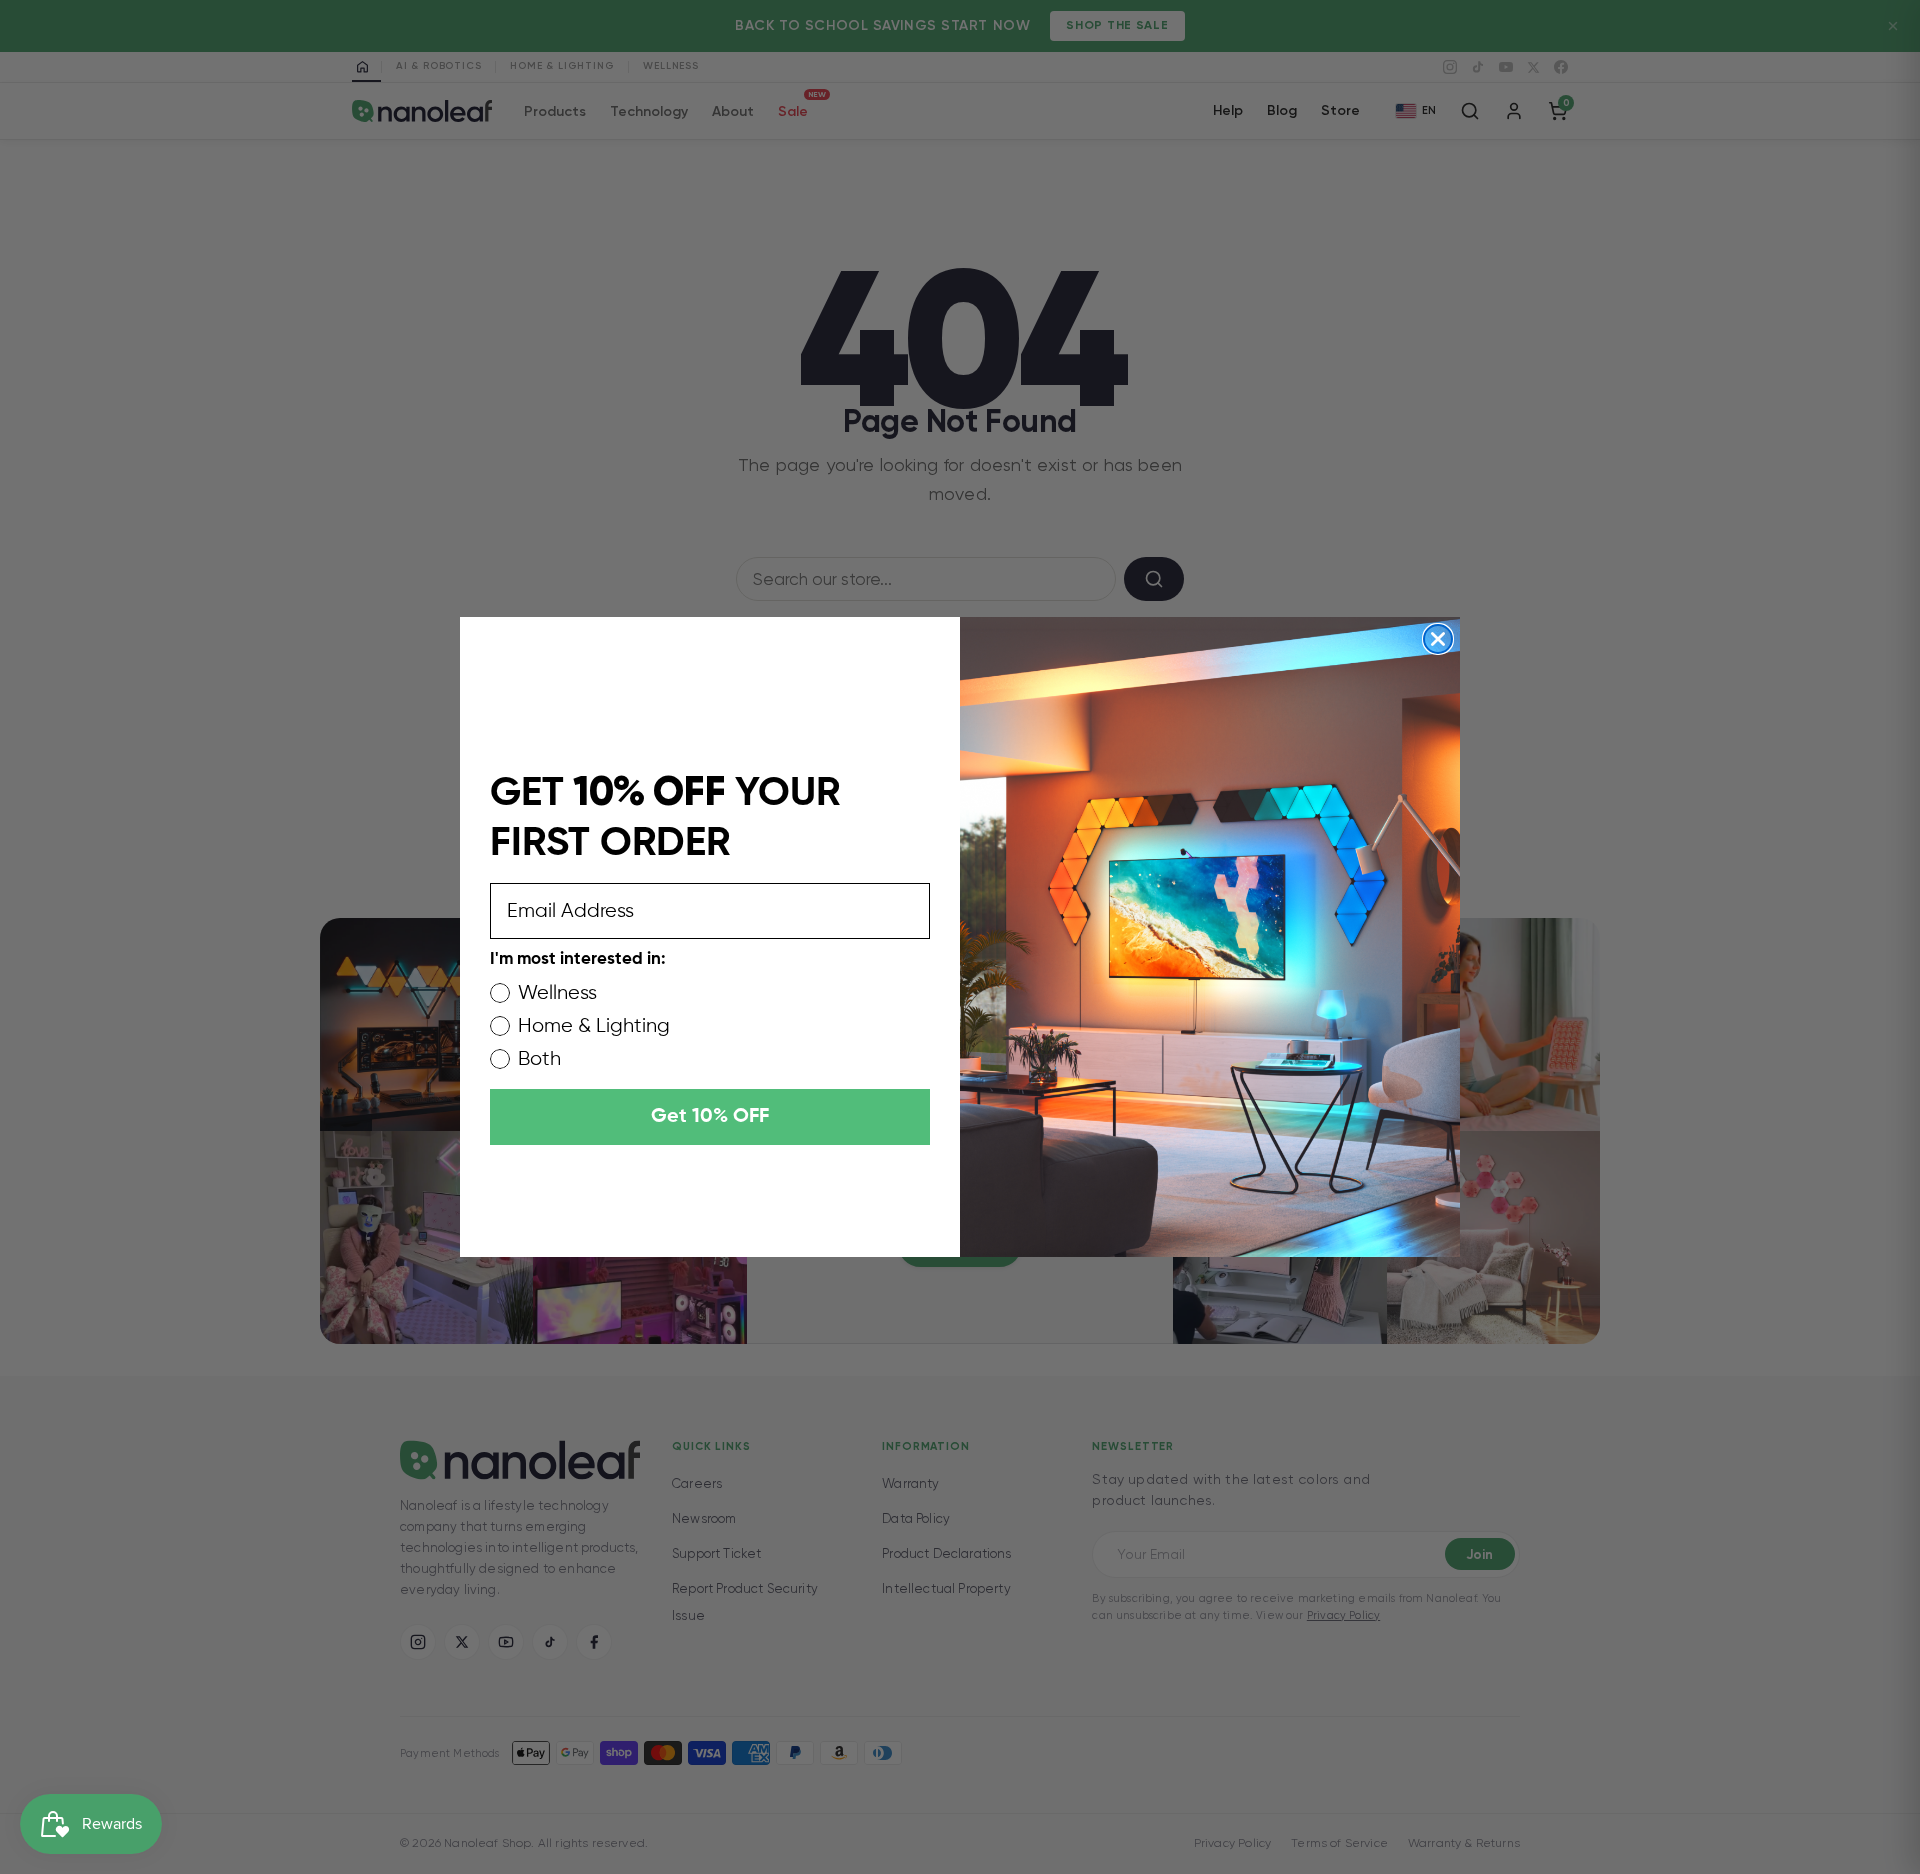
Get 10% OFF (710, 1117)
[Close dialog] (1438, 639)
